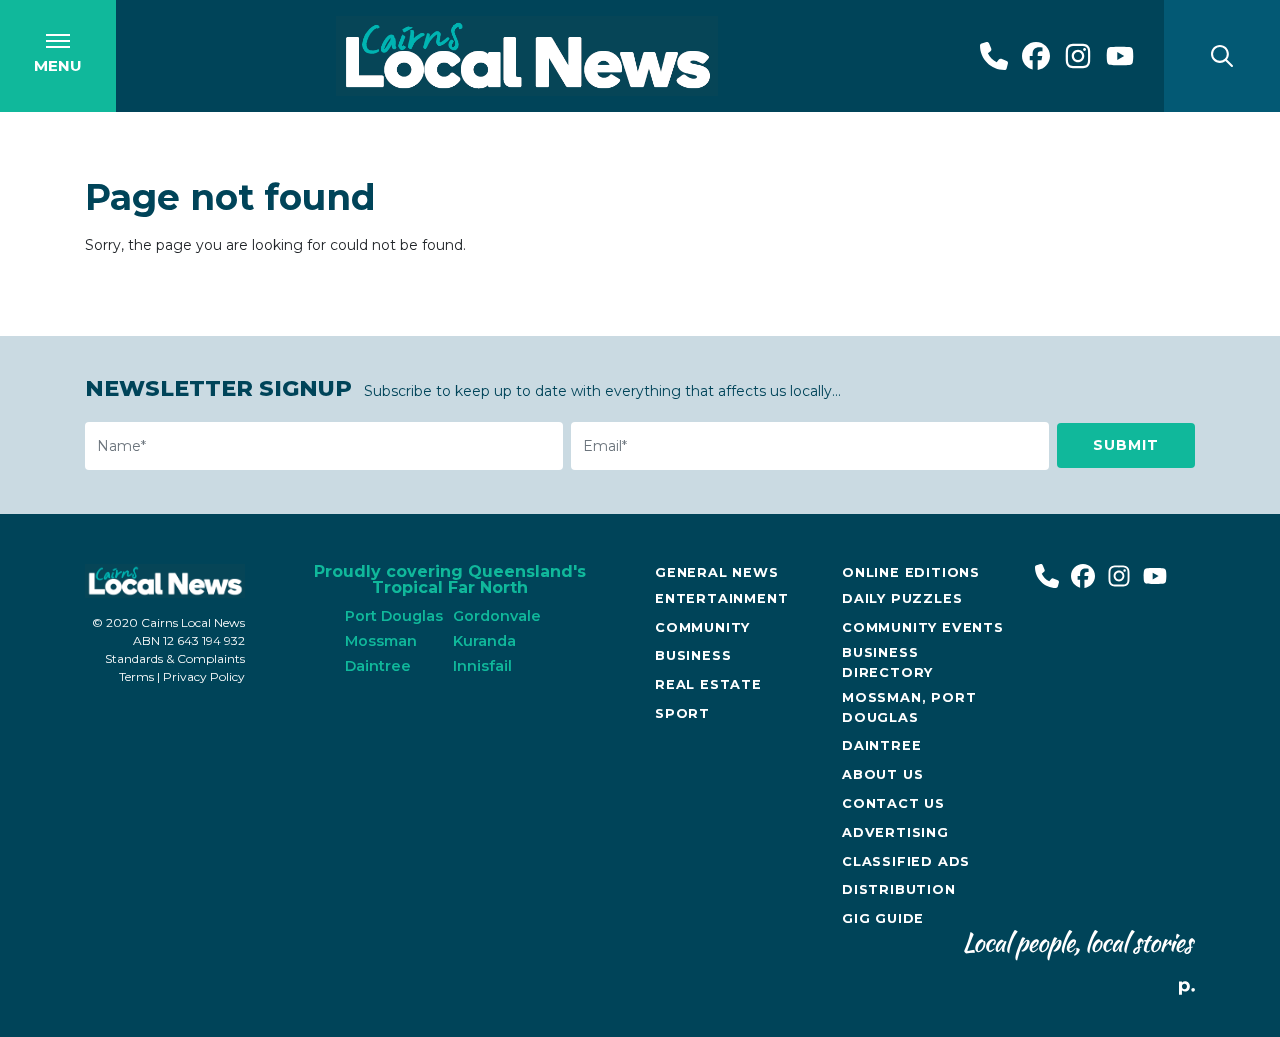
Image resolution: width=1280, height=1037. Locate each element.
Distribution (899, 889)
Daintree (881, 745)
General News (717, 572)
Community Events (923, 627)
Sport (682, 713)
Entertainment (721, 598)
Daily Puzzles (902, 598)
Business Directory (887, 662)
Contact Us (893, 803)
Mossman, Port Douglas (909, 707)
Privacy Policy (204, 676)
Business (693, 655)
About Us (882, 774)
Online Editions (911, 572)
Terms (136, 676)
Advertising (895, 832)
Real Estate (708, 684)
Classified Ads (906, 861)
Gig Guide (883, 918)
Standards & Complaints (175, 658)
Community (702, 627)
